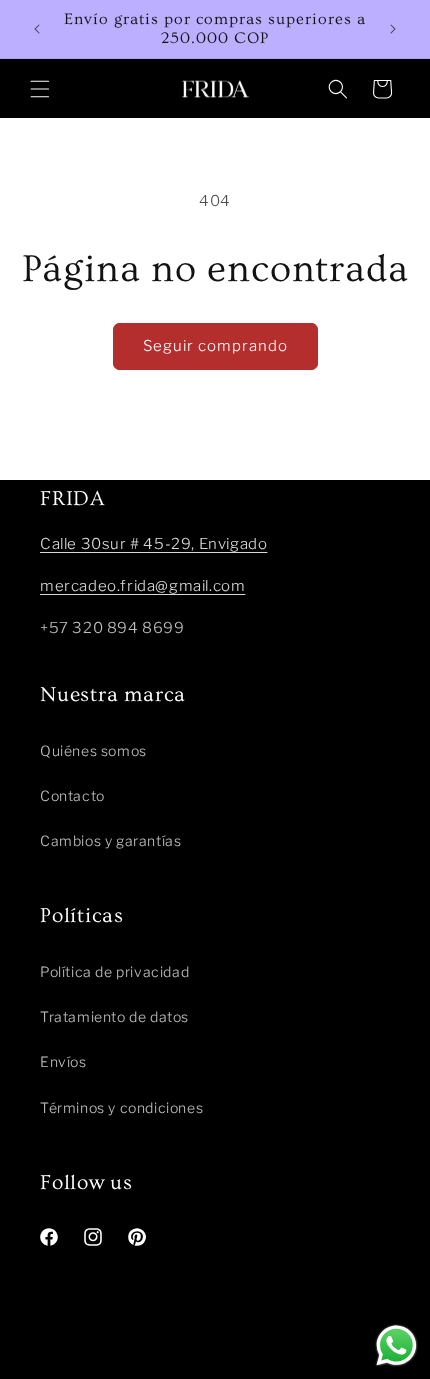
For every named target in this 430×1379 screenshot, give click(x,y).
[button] (40, 89)
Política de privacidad (114, 971)
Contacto (72, 795)
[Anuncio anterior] (37, 29)
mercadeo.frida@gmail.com (142, 586)
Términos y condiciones (121, 1107)
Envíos (63, 1061)
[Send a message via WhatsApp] (396, 1345)
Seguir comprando (215, 346)
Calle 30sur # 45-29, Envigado (153, 544)
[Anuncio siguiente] (393, 29)
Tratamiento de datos (114, 1016)
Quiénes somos (93, 750)
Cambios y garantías (110, 840)
